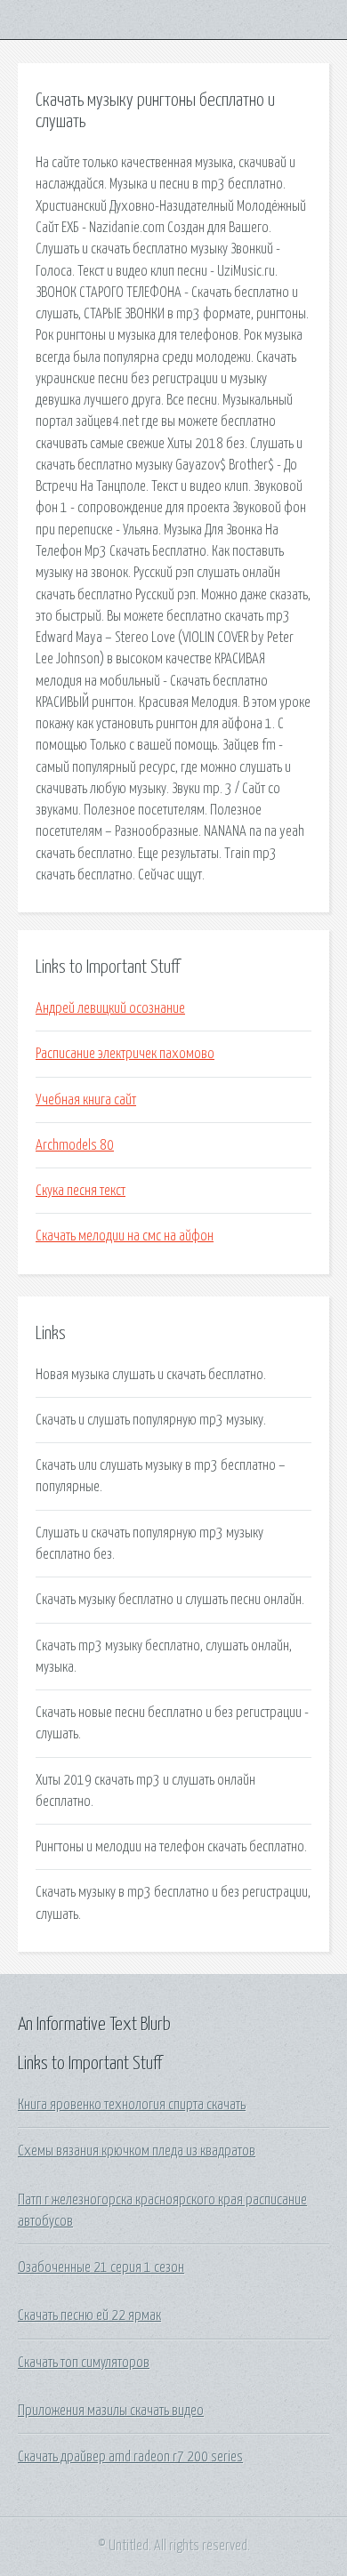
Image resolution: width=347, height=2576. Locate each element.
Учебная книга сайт (86, 1100)
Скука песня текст (81, 1191)
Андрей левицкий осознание (110, 1008)
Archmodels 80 (75, 1145)
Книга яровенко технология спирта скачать (132, 2105)
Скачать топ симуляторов (84, 2363)
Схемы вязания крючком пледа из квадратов (137, 2151)
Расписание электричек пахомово (125, 1054)
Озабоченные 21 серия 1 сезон (101, 2267)
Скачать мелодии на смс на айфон (125, 1236)
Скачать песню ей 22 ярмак (89, 2315)
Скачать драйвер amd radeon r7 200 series (130, 2457)
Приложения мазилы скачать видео (111, 2411)
